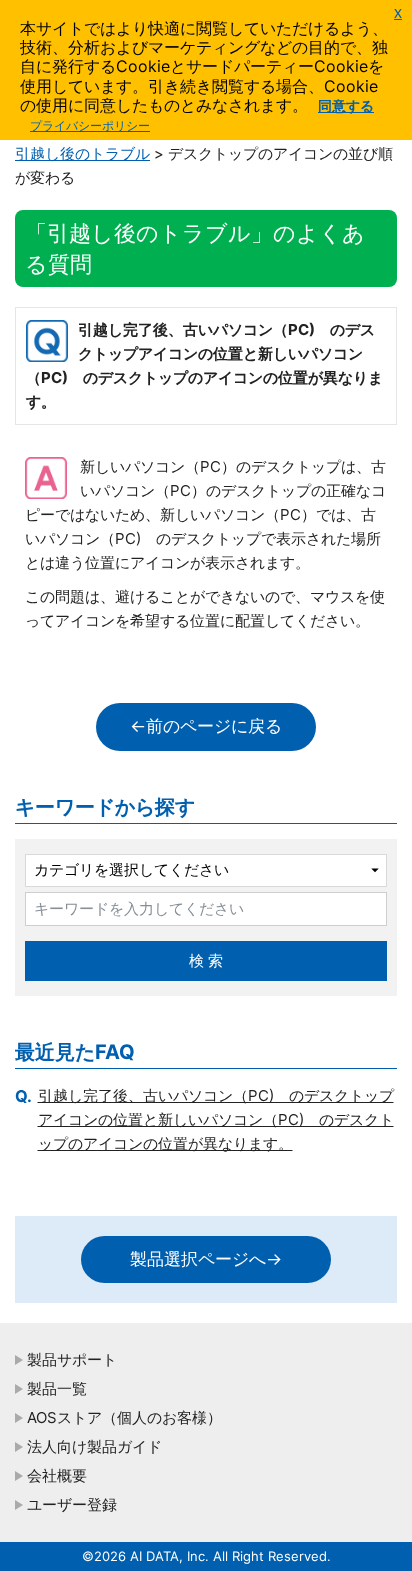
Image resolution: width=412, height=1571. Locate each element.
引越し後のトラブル (82, 153)
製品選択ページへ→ (206, 1259)
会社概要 (57, 1475)
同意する (346, 105)
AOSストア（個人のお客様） (124, 1417)
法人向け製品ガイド (94, 1446)
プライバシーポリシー (90, 125)
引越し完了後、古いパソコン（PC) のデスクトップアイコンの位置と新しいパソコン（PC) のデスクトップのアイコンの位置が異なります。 (216, 1119)
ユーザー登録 (72, 1504)
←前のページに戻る (206, 726)
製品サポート (72, 1359)
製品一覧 (57, 1388)
